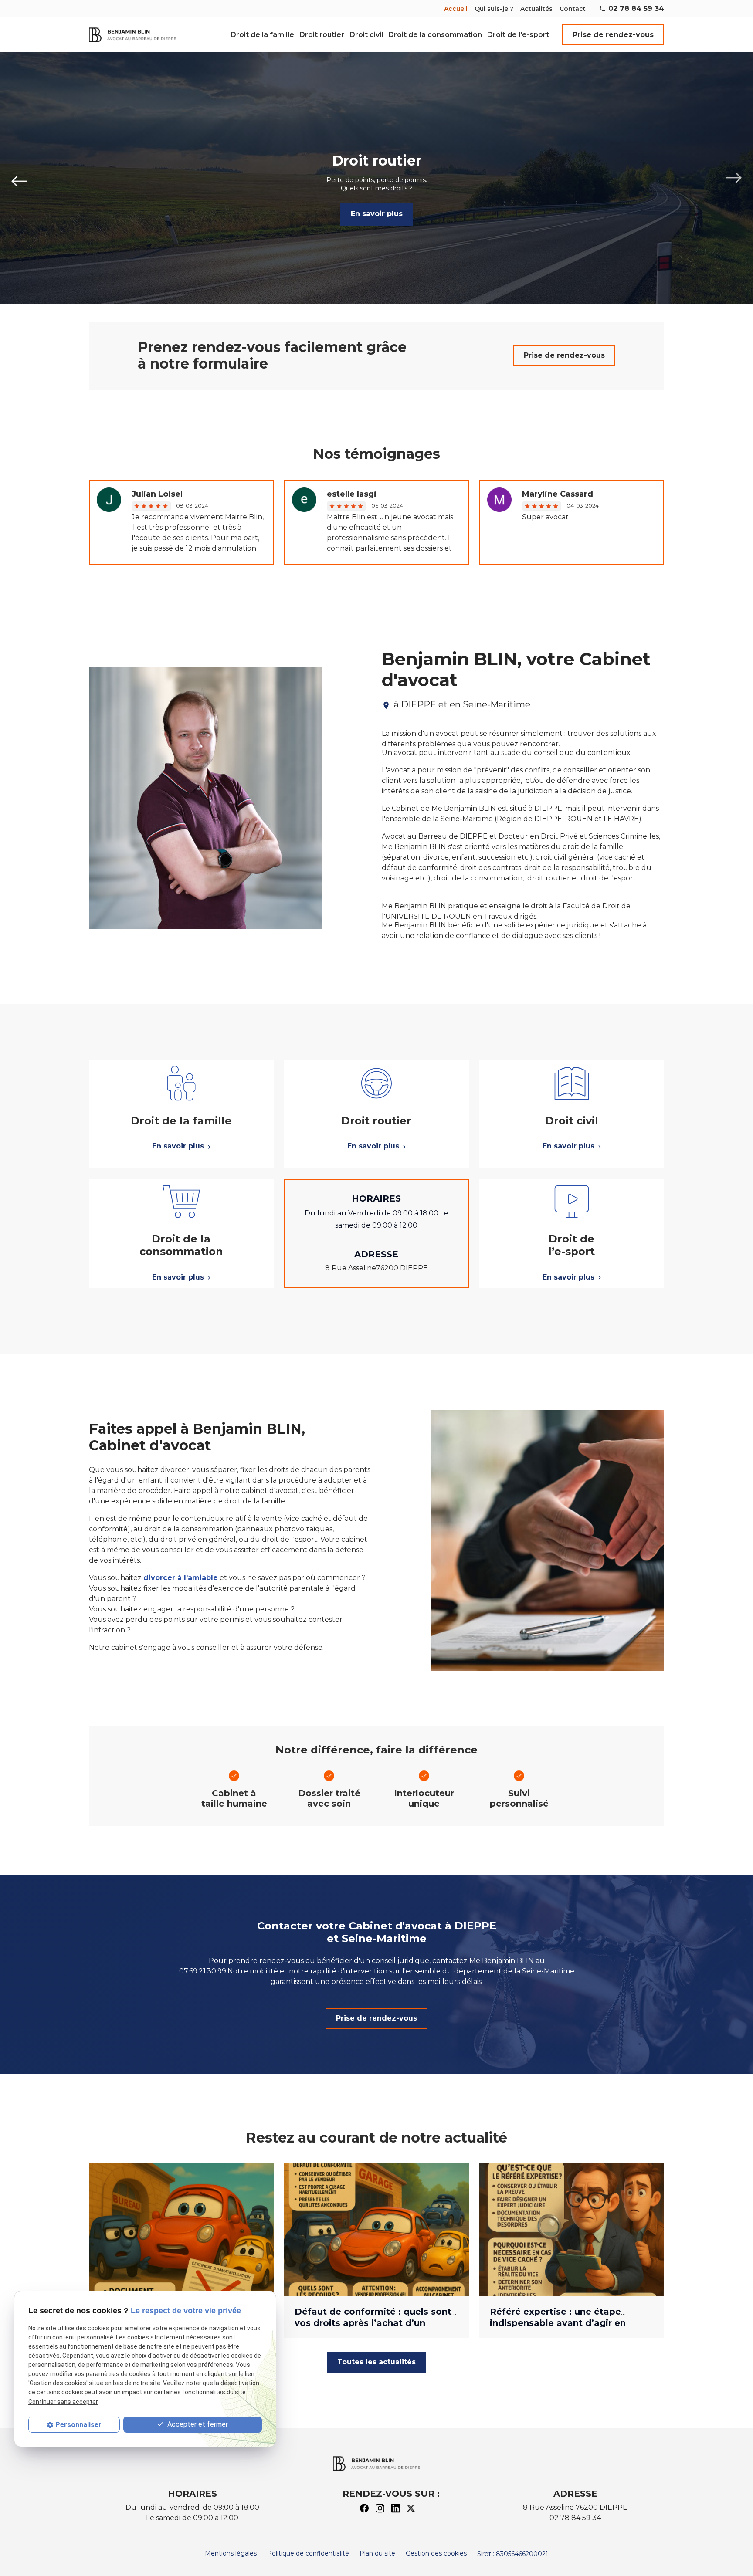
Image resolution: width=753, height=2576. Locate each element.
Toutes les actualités (376, 2362)
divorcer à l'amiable (181, 1578)
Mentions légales (231, 2553)
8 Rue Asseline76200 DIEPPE (376, 1268)
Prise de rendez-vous (613, 35)
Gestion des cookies (436, 2553)
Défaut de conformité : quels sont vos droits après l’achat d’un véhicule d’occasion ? (373, 2323)
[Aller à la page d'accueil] (132, 35)
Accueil (456, 9)
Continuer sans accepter (63, 2402)
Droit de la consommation (435, 35)
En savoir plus (377, 214)
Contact (573, 9)
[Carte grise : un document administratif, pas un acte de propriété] (181, 2230)
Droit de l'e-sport (518, 35)
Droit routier (322, 35)
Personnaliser (78, 2425)
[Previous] (19, 178)
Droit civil (366, 35)
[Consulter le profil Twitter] (411, 2507)
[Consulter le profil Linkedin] (396, 2507)
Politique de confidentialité (308, 2553)
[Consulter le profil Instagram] (380, 2507)
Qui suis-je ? (494, 9)
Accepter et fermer (197, 2424)
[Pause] (5, 318)
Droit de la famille (262, 35)
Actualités (536, 9)
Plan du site (377, 2553)
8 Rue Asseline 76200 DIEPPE (575, 2507)
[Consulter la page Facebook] (364, 2507)
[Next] (734, 178)
